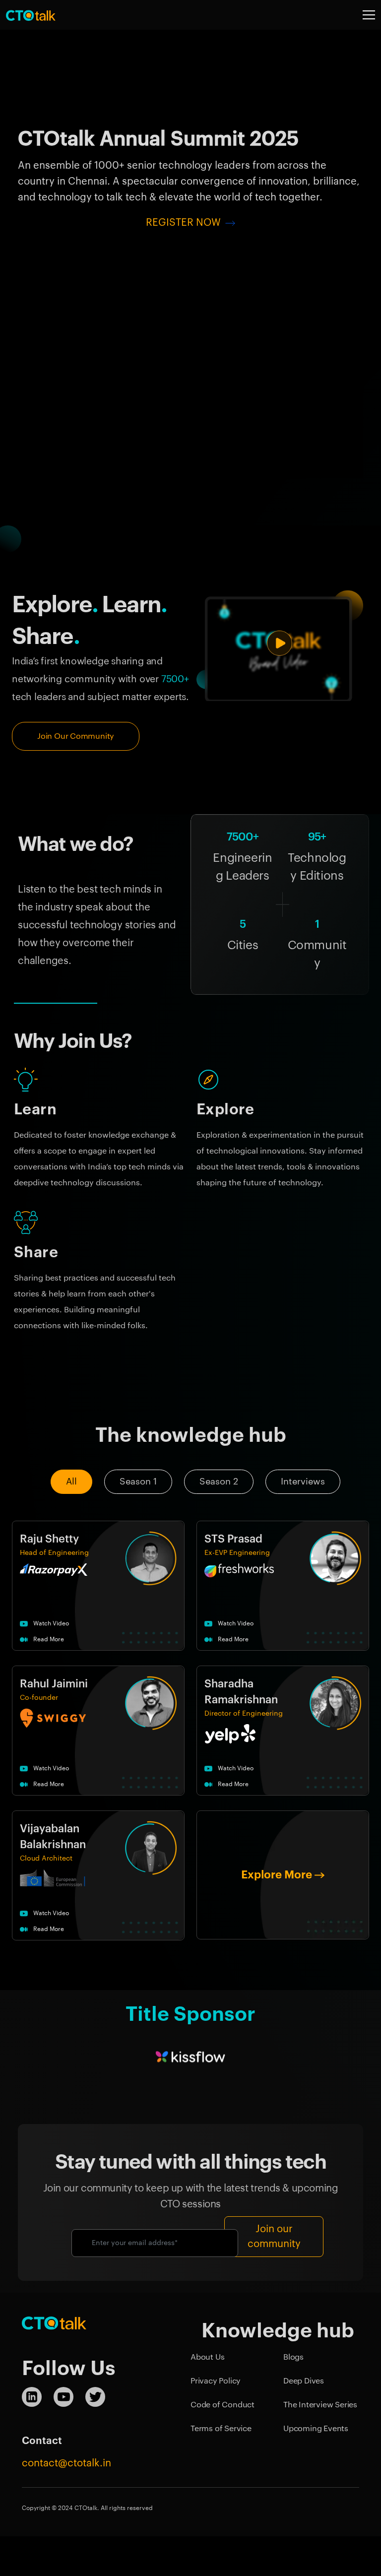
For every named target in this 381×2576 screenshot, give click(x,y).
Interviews (303, 1481)
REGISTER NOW (185, 223)
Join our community (274, 2237)
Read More (48, 1639)
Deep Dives (304, 2381)
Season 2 (219, 1481)
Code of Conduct (222, 2405)
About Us (207, 2357)
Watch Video (50, 1623)
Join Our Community (76, 736)
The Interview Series (320, 2405)
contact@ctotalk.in (66, 2463)
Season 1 (138, 1481)
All (71, 1481)
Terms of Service (221, 2429)
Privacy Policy (216, 2381)
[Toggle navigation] (369, 15)
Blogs (293, 2357)
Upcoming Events (316, 2429)
